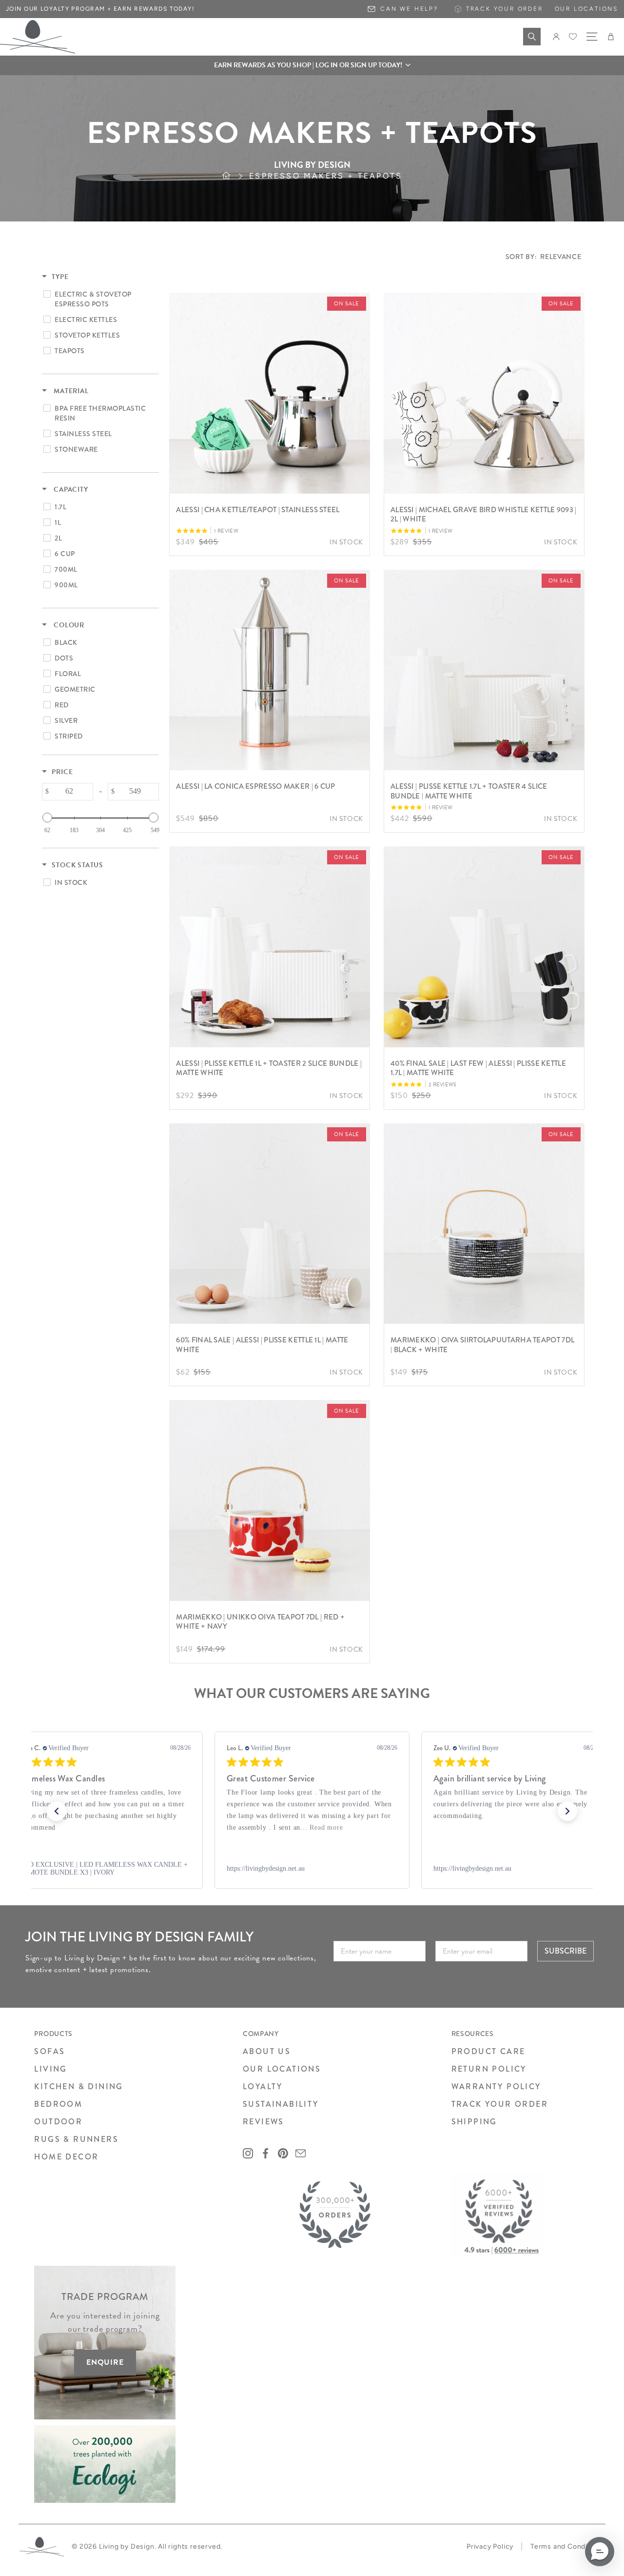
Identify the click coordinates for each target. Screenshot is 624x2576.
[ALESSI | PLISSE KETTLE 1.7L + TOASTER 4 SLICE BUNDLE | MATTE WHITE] (484, 670)
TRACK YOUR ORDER (500, 2104)
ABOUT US (267, 2051)
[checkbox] (99, 299)
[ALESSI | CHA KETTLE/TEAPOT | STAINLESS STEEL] (270, 393)
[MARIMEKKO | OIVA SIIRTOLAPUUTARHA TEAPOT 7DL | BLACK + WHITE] (484, 1224)
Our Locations (586, 9)
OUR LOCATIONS (282, 2069)
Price (62, 772)
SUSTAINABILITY (281, 2104)
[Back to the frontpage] (235, 176)
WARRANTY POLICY (496, 2087)
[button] (312, 65)
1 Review (226, 531)
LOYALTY (263, 2087)
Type (60, 277)
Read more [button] (119, 1827)
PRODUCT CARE (488, 2051)
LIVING (50, 2069)
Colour (68, 625)
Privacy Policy (490, 2546)
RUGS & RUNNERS (76, 2139)
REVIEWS (263, 2122)
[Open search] (532, 37)
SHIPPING (474, 2122)
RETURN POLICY (489, 2069)
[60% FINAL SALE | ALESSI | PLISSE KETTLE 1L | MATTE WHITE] (270, 1224)
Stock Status (78, 865)
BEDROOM (58, 2104)
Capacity (70, 490)
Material (70, 391)
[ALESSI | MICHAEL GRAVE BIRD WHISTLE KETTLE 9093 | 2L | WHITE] (484, 393)
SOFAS (49, 2051)
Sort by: (544, 257)
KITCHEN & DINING (78, 2087)
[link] (105, 1869)
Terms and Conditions (567, 2546)
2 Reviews (443, 1085)
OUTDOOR (58, 2122)
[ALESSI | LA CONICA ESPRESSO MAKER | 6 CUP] (270, 670)
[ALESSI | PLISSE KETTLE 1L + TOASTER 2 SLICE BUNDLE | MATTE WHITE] (270, 947)
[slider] (47, 818)
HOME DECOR (66, 2157)
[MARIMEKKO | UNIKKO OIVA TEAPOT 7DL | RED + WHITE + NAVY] (270, 1500)
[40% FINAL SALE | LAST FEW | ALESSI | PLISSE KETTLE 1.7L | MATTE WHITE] (484, 947)
